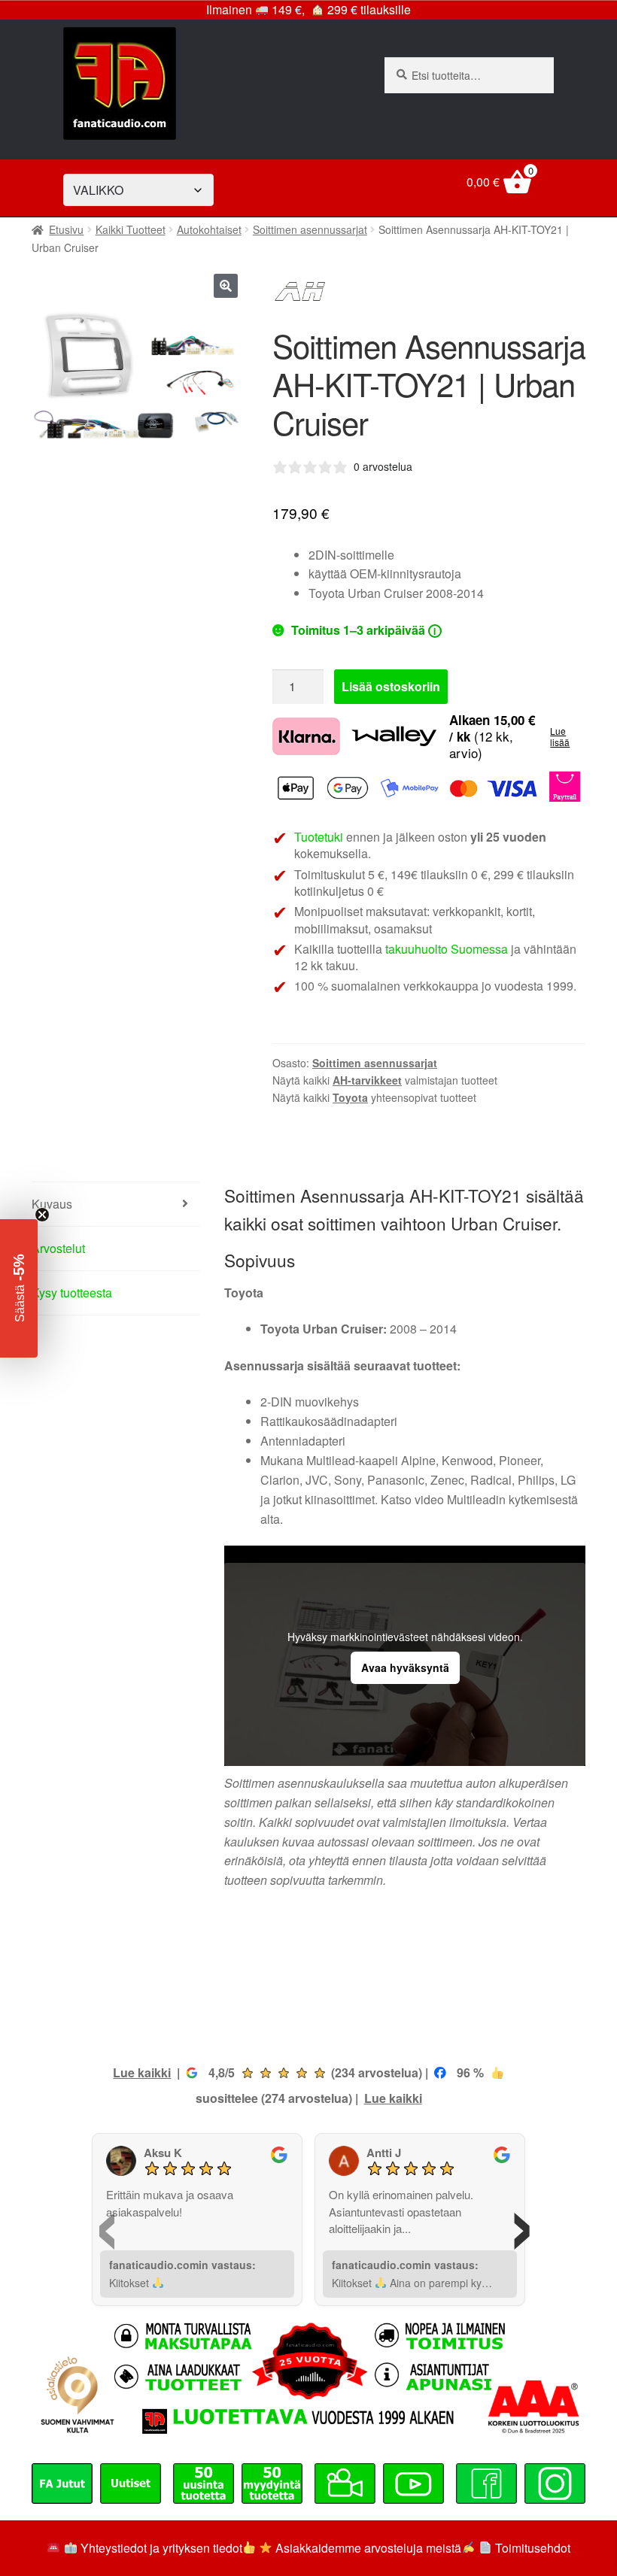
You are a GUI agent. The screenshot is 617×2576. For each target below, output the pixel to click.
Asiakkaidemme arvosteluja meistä (367, 2548)
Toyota (350, 1097)
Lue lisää (560, 737)
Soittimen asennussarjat (310, 229)
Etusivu (66, 229)
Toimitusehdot (533, 2548)
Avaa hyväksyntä (405, 1667)
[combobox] (469, 75)
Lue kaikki (142, 2072)
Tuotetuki (319, 837)
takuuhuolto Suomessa (447, 949)
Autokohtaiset (209, 229)
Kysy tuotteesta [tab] (72, 1293)
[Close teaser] (42, 1215)
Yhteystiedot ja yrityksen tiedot (161, 2548)
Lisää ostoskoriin (391, 686)
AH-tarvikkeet (367, 1080)
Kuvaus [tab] (52, 1204)
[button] (226, 286)
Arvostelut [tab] (58, 1248)
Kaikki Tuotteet (131, 229)
